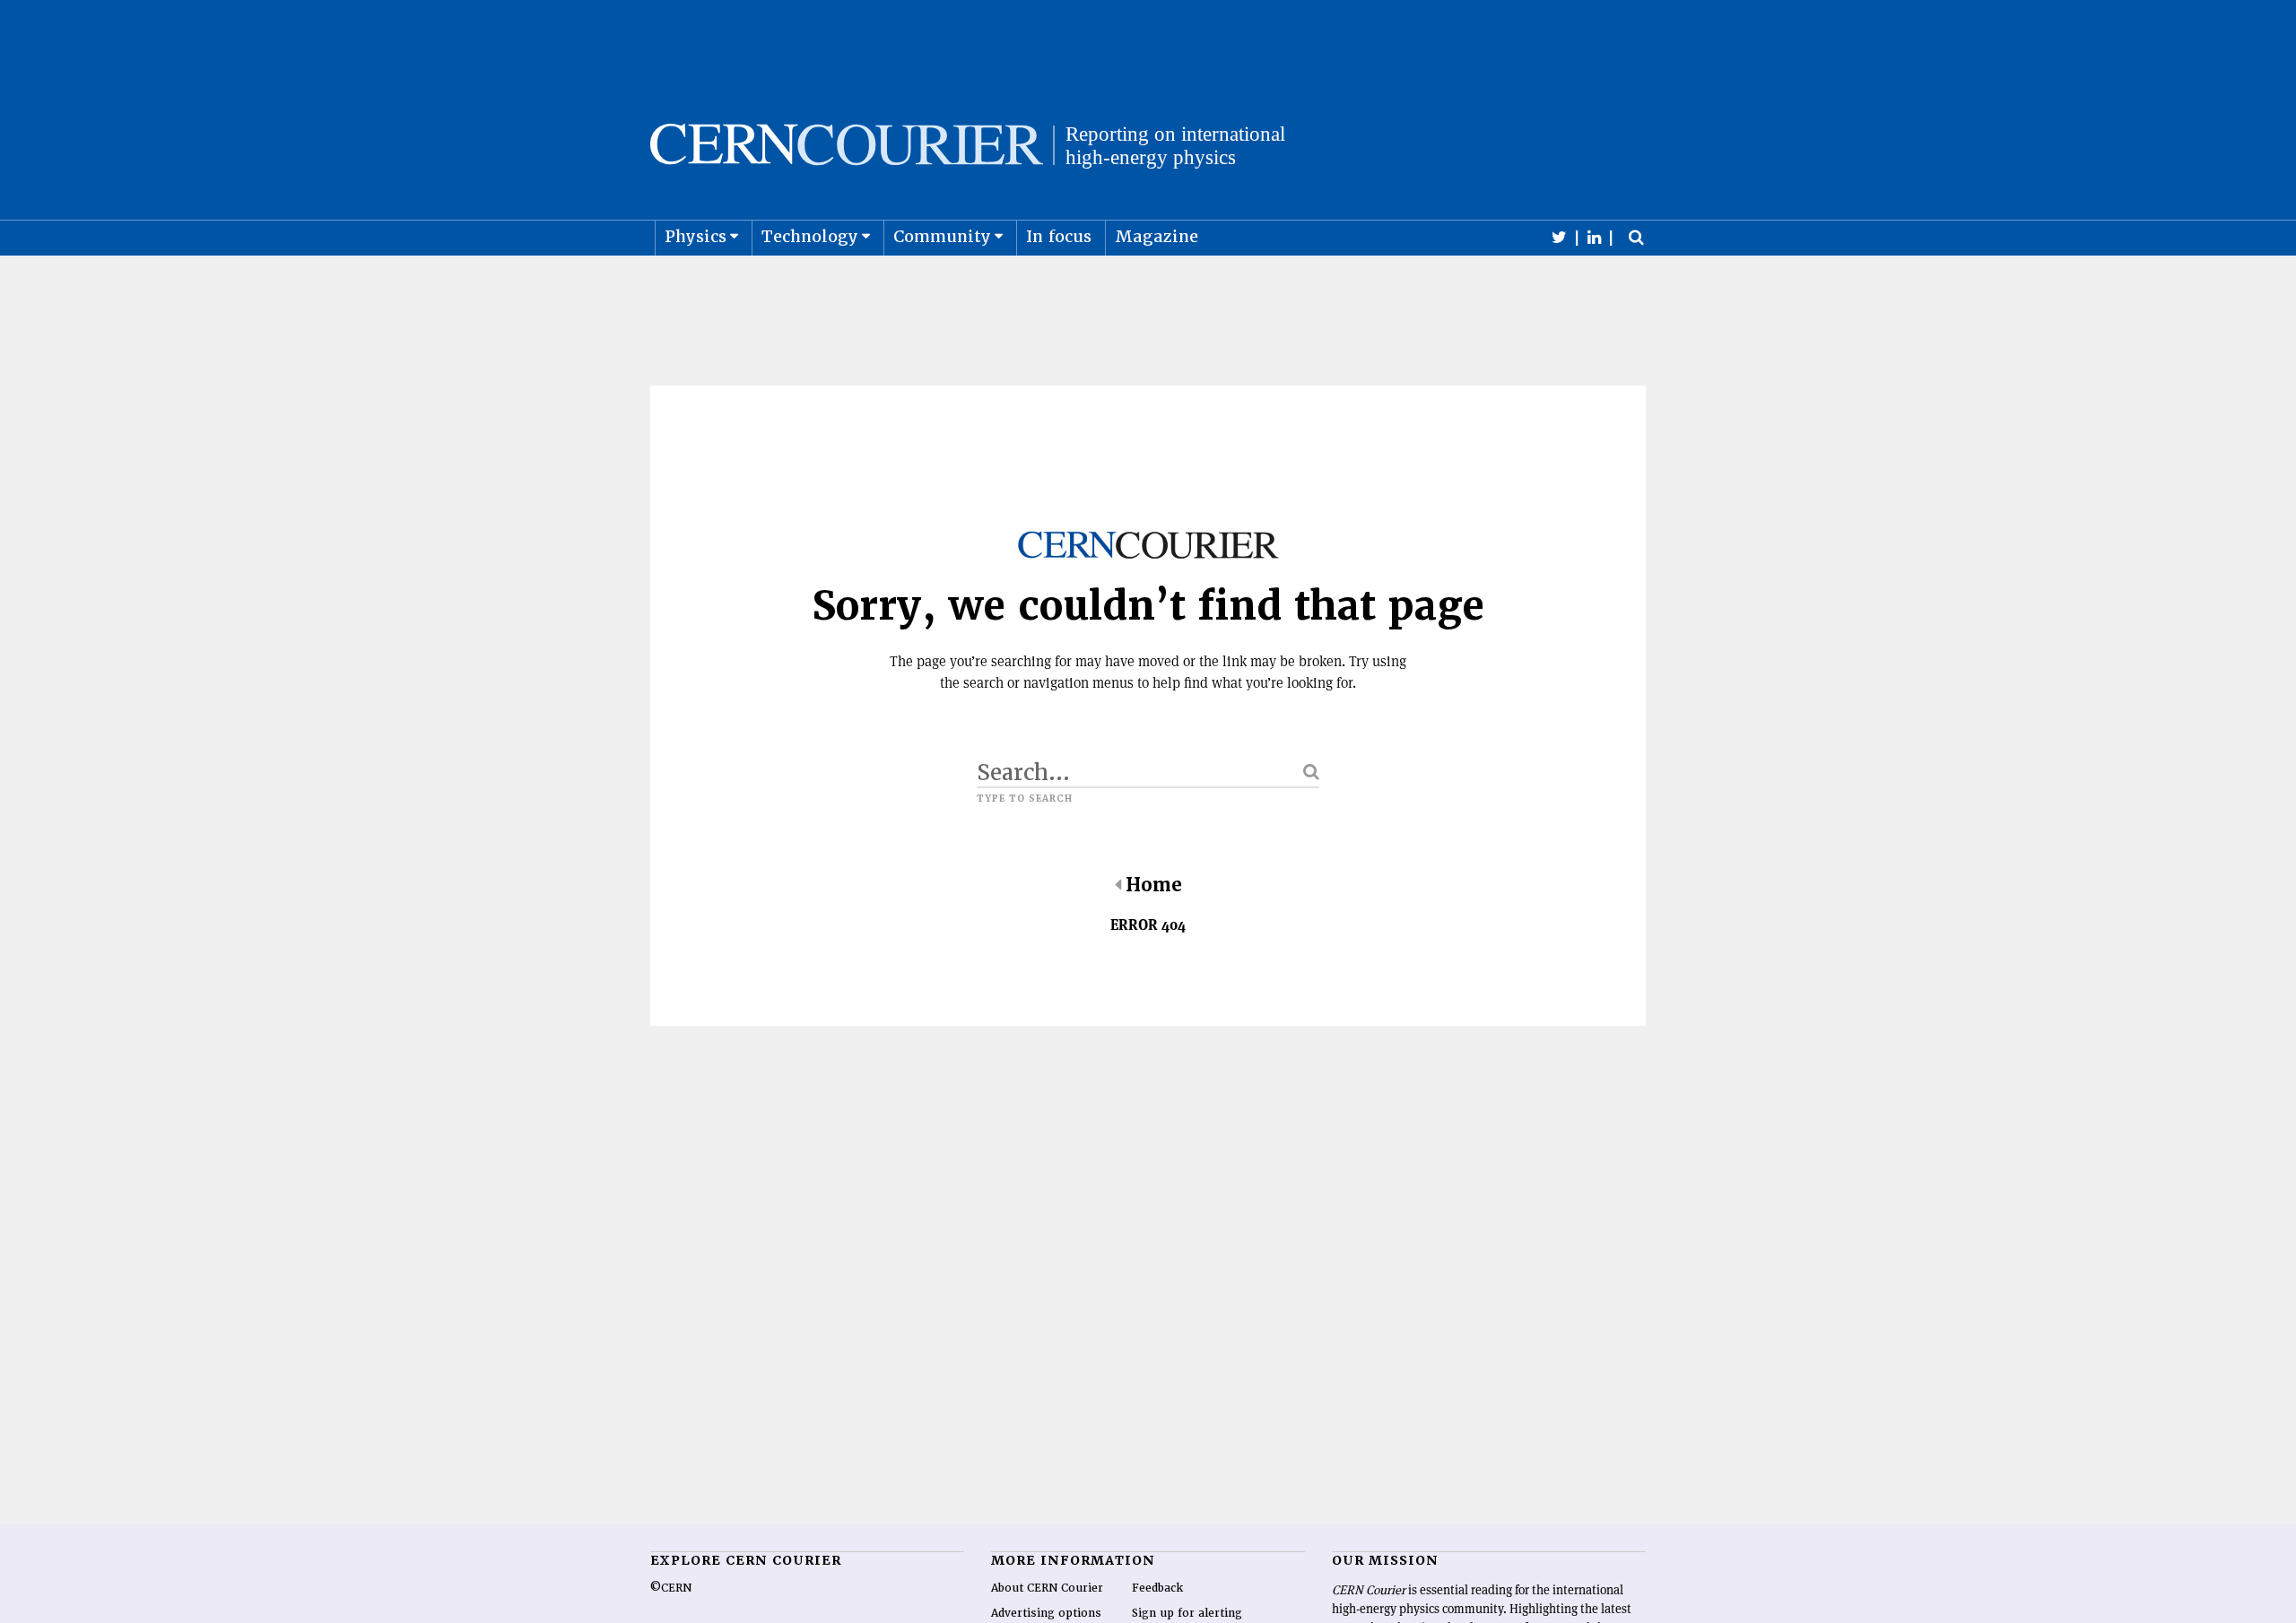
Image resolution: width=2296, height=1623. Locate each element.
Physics (696, 236)
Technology (810, 236)
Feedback (1157, 1588)
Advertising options (1046, 1613)
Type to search (1025, 799)
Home (1154, 885)
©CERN (671, 1588)
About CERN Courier (1047, 1588)
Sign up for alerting (1187, 1613)
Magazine (1157, 236)
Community (942, 236)
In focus (1059, 236)
